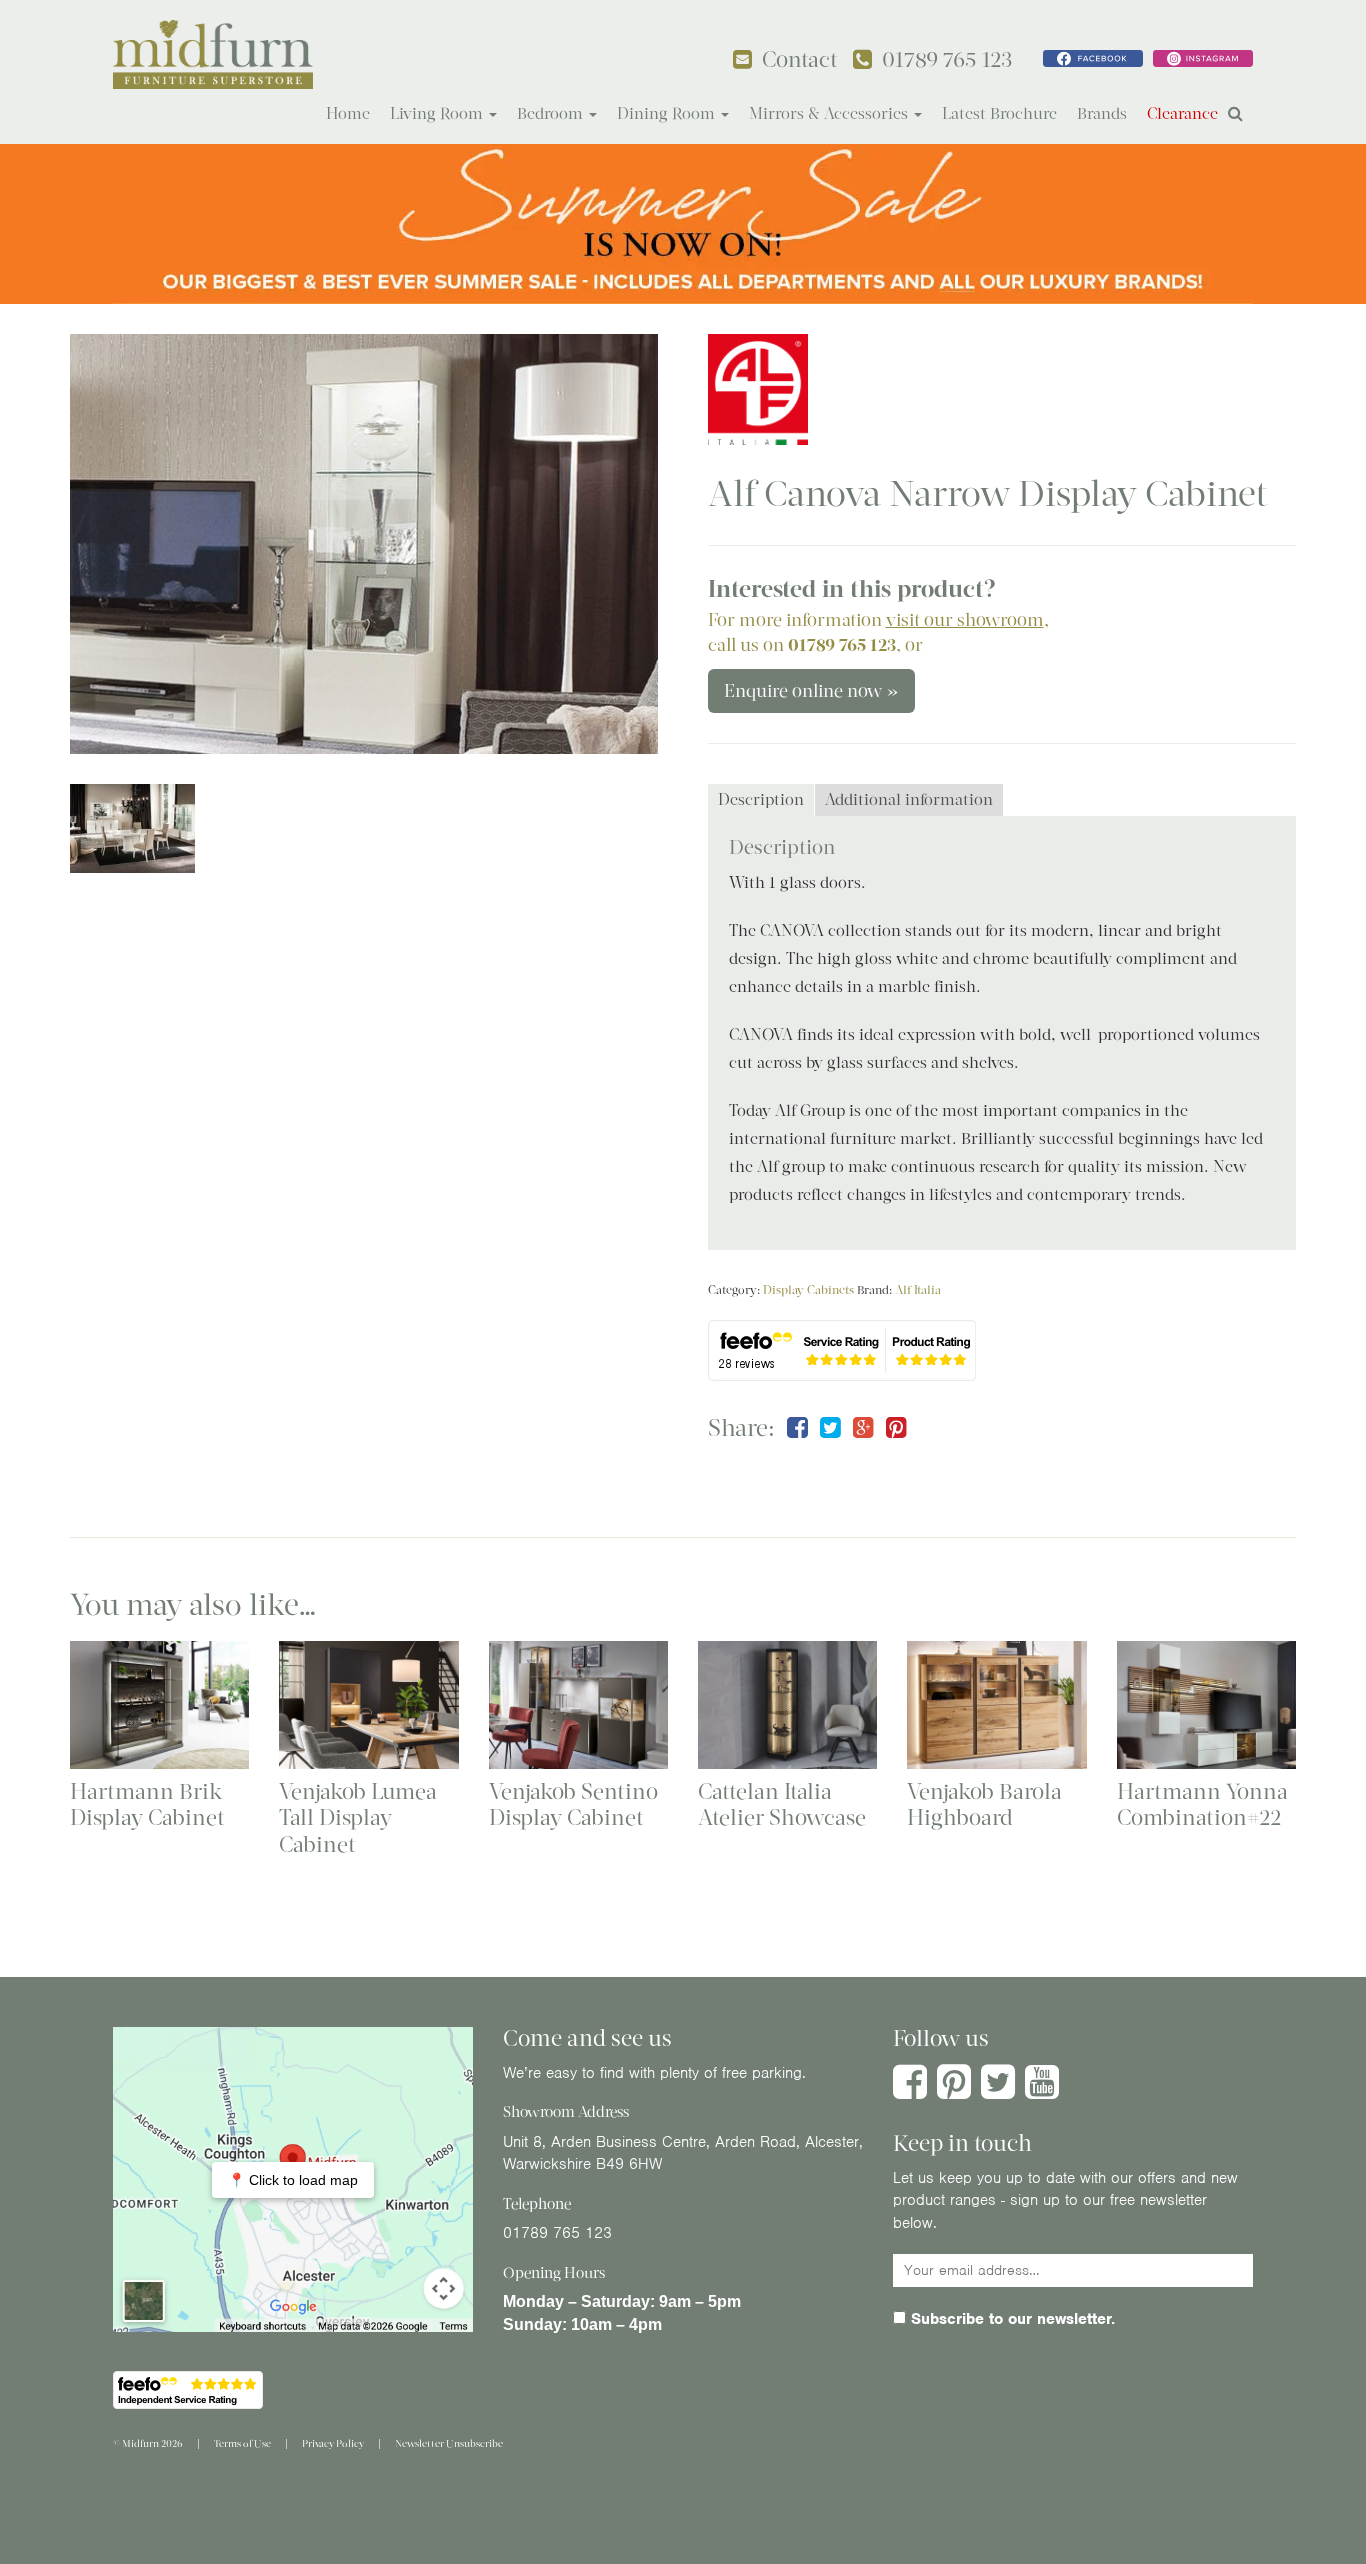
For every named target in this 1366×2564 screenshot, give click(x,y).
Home (348, 113)
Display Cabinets (808, 1290)
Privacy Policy (333, 2443)
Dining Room (668, 113)
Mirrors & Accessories (830, 113)
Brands (1102, 113)
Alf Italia (918, 1290)
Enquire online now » (811, 691)
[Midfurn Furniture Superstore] (213, 54)
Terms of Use (242, 2443)
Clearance (1182, 113)
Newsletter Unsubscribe (449, 2443)
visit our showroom (965, 620)
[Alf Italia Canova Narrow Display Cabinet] (364, 544)
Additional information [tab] (909, 799)
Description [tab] (761, 799)
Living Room (438, 113)
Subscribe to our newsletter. (1010, 2319)
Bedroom (552, 113)
